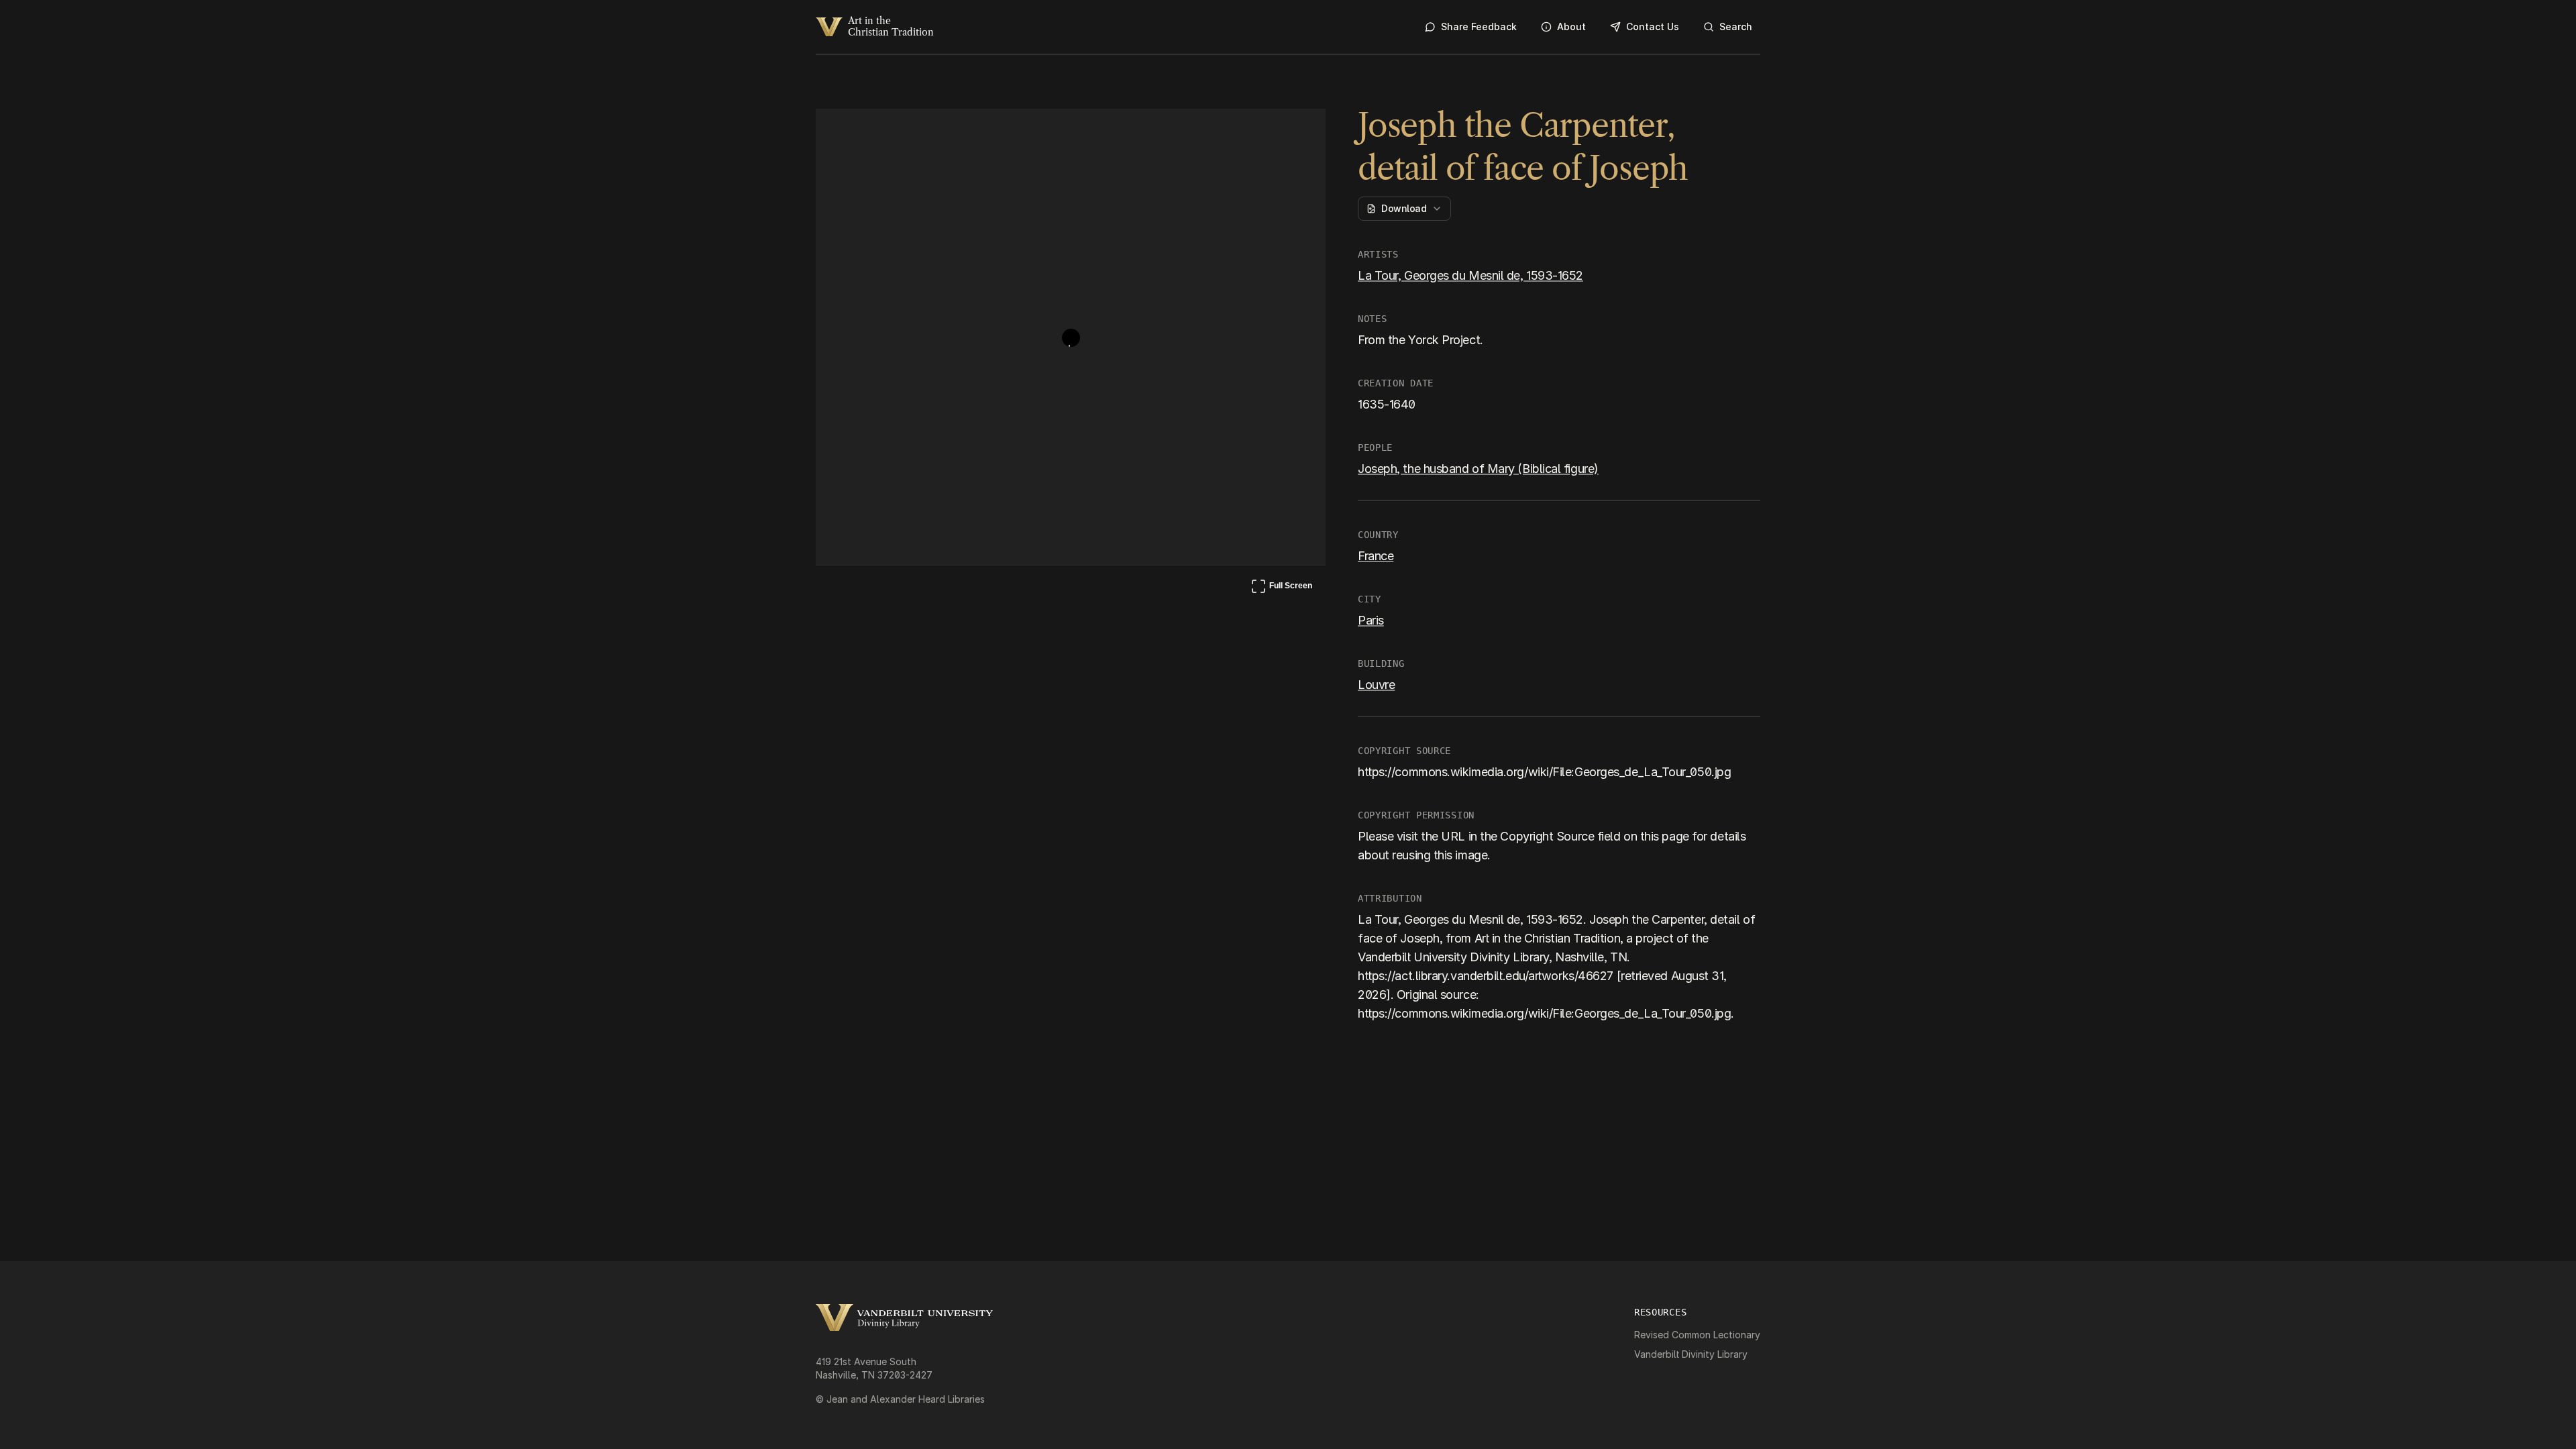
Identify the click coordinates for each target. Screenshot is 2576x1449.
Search (1736, 26)
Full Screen (1281, 588)
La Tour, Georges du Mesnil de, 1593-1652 (1470, 275)
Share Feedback (1479, 26)
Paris (1371, 620)
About (1571, 26)
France (1376, 556)
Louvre (1376, 685)
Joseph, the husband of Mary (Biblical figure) (1478, 469)
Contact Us (1653, 26)
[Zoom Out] (1297, 131)
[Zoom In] (1265, 131)
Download (1404, 208)
